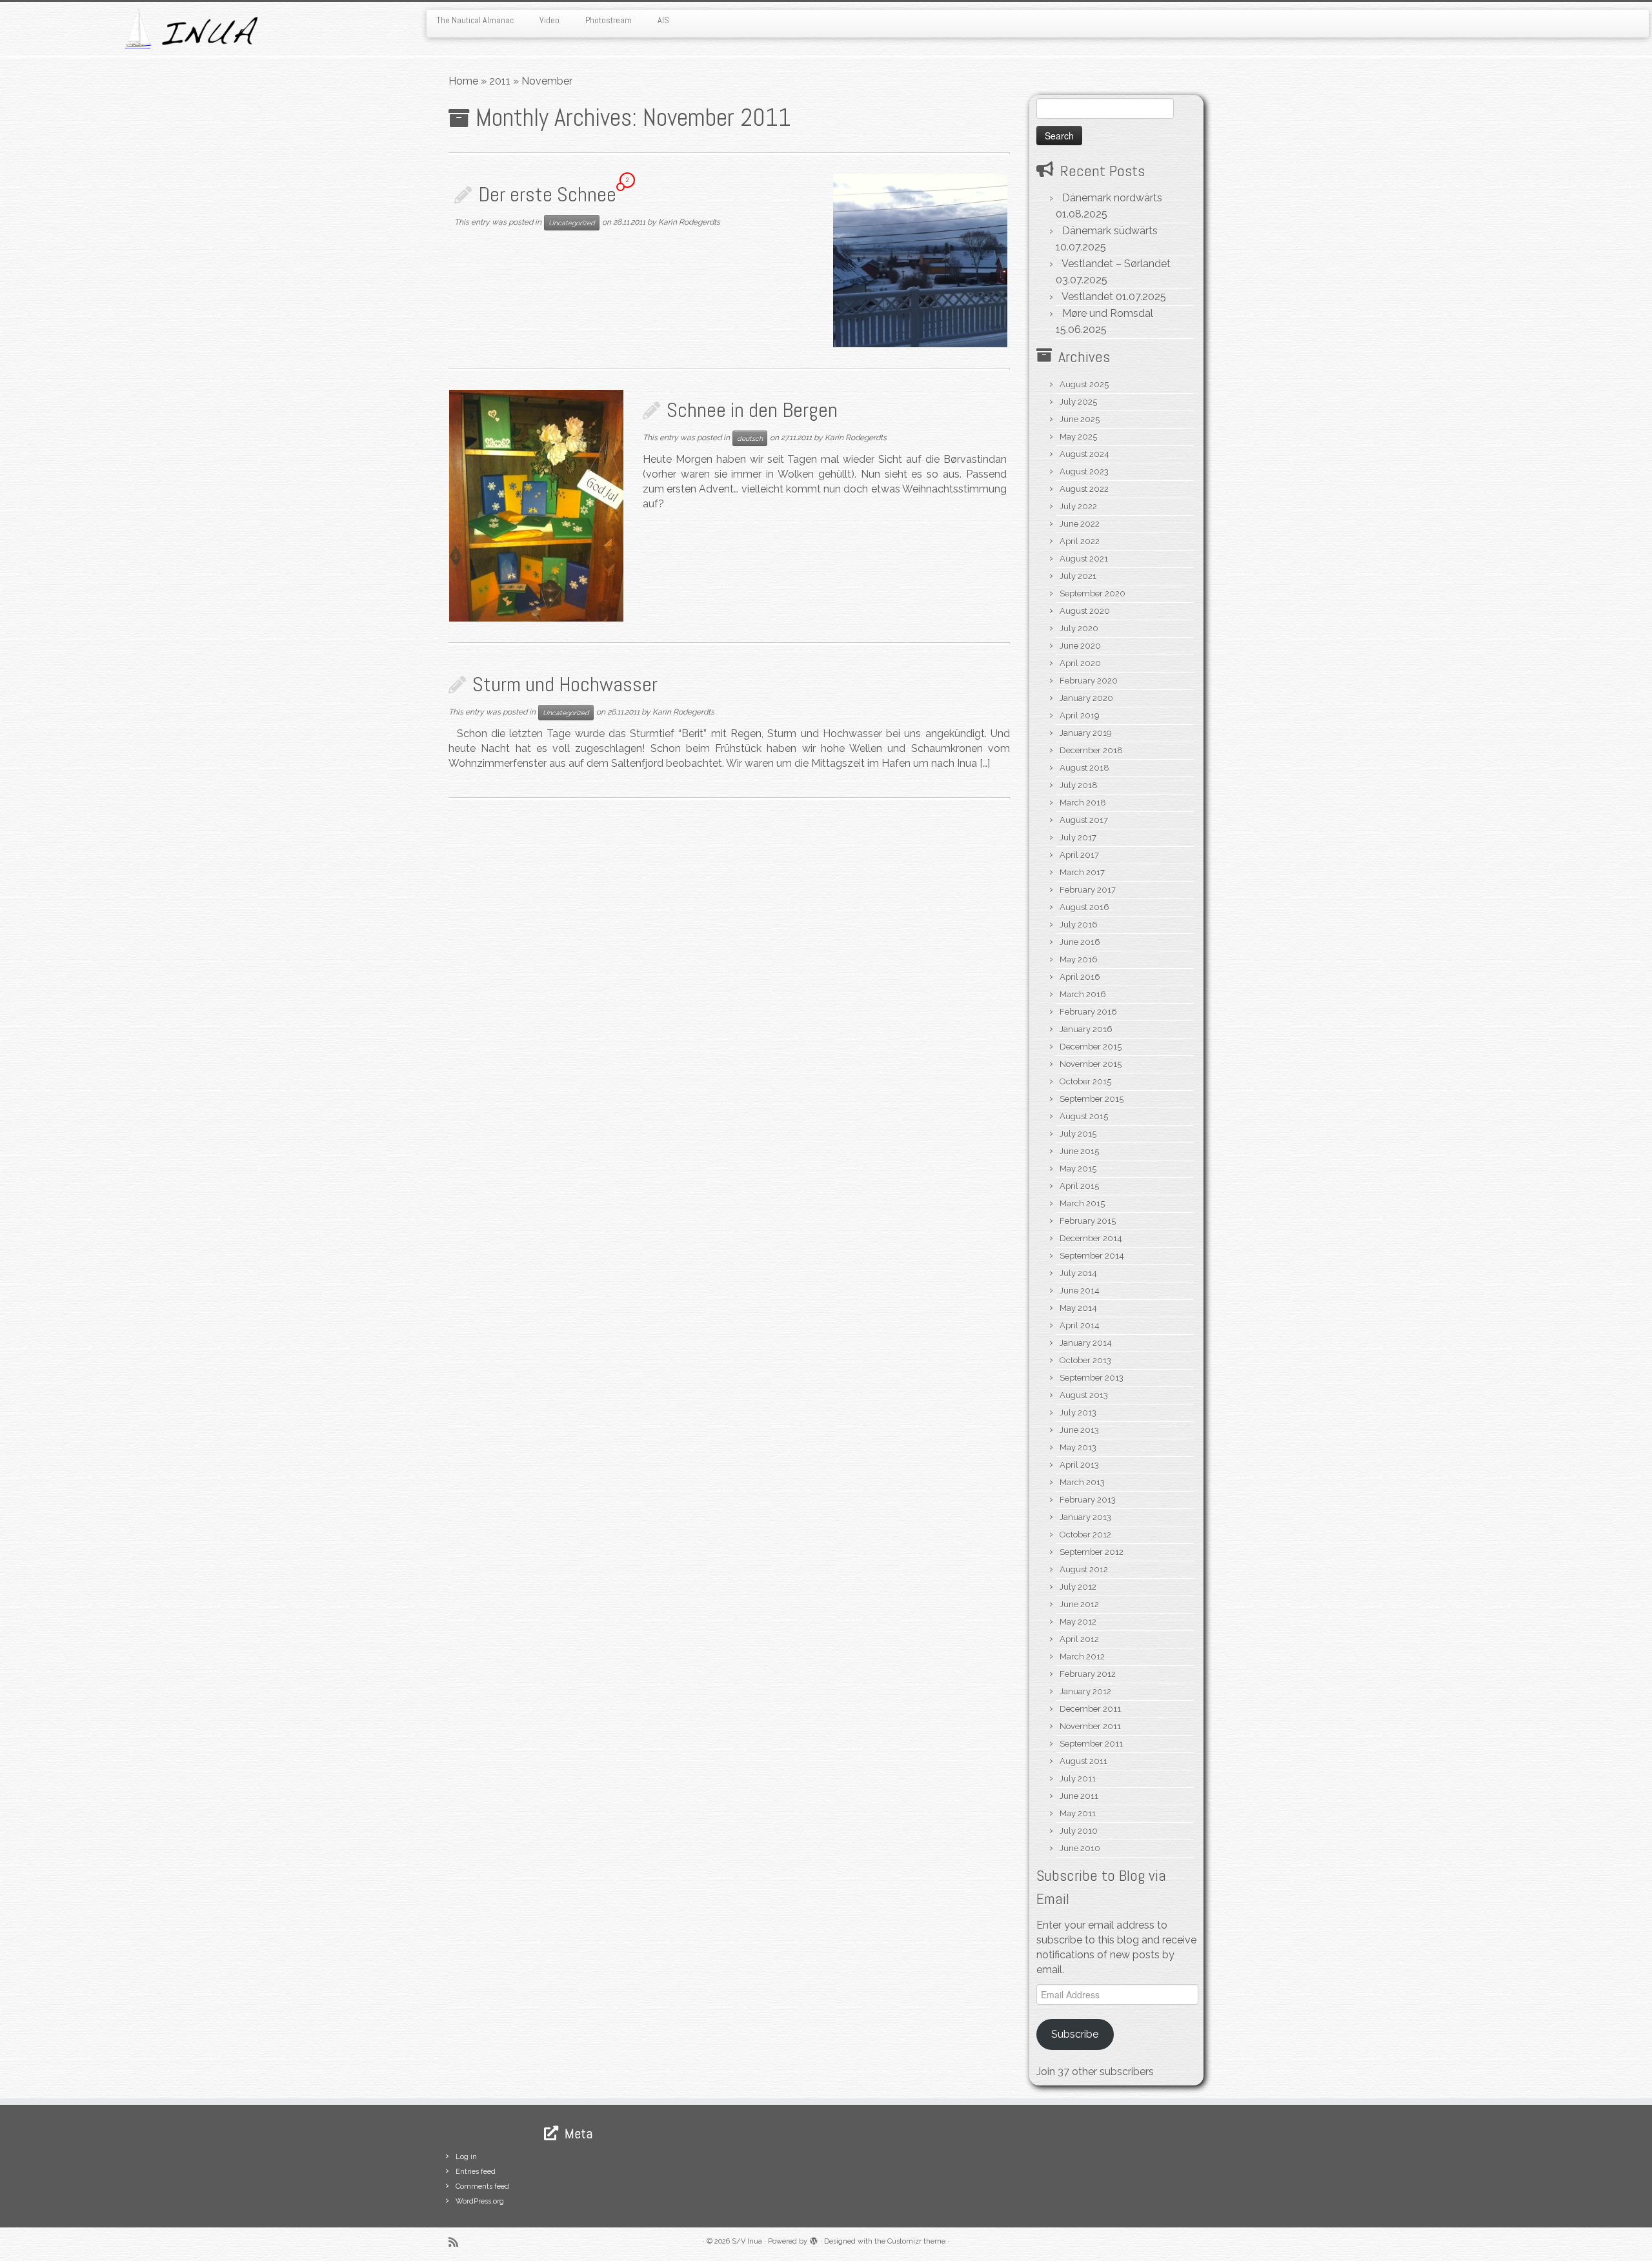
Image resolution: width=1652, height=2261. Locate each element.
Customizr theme (916, 2241)
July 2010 (1079, 1831)
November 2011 (1090, 1726)
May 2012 (1078, 1622)
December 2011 (1090, 1709)
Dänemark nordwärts (1112, 198)
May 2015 (1078, 1169)
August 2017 (1084, 820)
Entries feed (476, 2172)
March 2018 (1083, 803)
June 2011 (1079, 1796)
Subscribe (1075, 2034)
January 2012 (1085, 1691)
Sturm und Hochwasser (565, 684)
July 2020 (1079, 628)
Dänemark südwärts (1110, 231)
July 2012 (1078, 1587)
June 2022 (1080, 524)
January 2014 (1086, 1343)
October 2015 (1085, 1081)
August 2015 (1084, 1116)
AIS (663, 20)
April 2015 (1079, 1186)
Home (463, 81)
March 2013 (1082, 1482)
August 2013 (1084, 1395)
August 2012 (1084, 1569)
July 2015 (1078, 1134)
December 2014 (1091, 1238)
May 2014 (1078, 1308)
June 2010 (1080, 1848)
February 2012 (1088, 1674)
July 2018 (1079, 785)
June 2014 (1080, 1291)
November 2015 (1091, 1064)
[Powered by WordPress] (814, 2239)
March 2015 (1082, 1203)
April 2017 (1079, 855)
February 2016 (1088, 1012)
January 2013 (1085, 1517)
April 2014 (1080, 1325)
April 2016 (1080, 977)
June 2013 (1079, 1430)
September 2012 (1092, 1552)
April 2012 (1079, 1639)
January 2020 (1086, 698)
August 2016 (1084, 907)
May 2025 (1078, 437)
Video (549, 20)
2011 (500, 81)
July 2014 (1078, 1273)
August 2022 (1084, 489)
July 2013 (1078, 1413)
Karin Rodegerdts (689, 222)
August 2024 (1084, 454)
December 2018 (1091, 750)
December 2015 (1091, 1047)
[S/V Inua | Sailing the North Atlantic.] (191, 29)
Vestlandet (1087, 297)
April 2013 (1079, 1465)
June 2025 (1080, 419)
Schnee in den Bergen (752, 410)
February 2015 (1088, 1221)
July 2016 (1079, 925)
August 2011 (1083, 1761)
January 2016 (1086, 1029)
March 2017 (1082, 872)
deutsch (750, 438)
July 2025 (1078, 402)
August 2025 (1084, 384)
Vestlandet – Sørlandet (1116, 264)
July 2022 (1078, 506)
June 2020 (1080, 646)
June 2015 (1079, 1151)
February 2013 (1088, 1500)
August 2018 (1084, 768)
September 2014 (1092, 1256)
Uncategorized (572, 223)
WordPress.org (480, 2201)
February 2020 (1089, 681)
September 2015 (1092, 1099)
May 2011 (1078, 1813)
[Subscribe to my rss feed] (458, 2242)
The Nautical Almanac (475, 20)
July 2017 (1078, 837)
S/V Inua (747, 2241)
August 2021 (1084, 559)
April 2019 (1080, 715)
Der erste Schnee (547, 194)
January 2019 (1086, 733)
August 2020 (1085, 611)
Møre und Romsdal (1108, 313)
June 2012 (1079, 1604)
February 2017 (1088, 890)
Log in (466, 2157)
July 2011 (1078, 1779)
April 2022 (1080, 541)
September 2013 (1092, 1378)
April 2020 (1080, 663)
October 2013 (1085, 1360)
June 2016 (1080, 942)
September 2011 (1091, 1744)
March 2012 (1082, 1657)
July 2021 (1078, 576)
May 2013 (1078, 1447)
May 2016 (1079, 959)
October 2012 (1085, 1535)
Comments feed (482, 2186)
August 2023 (1084, 471)
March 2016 (1083, 994)
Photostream (609, 20)
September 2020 (1093, 593)
